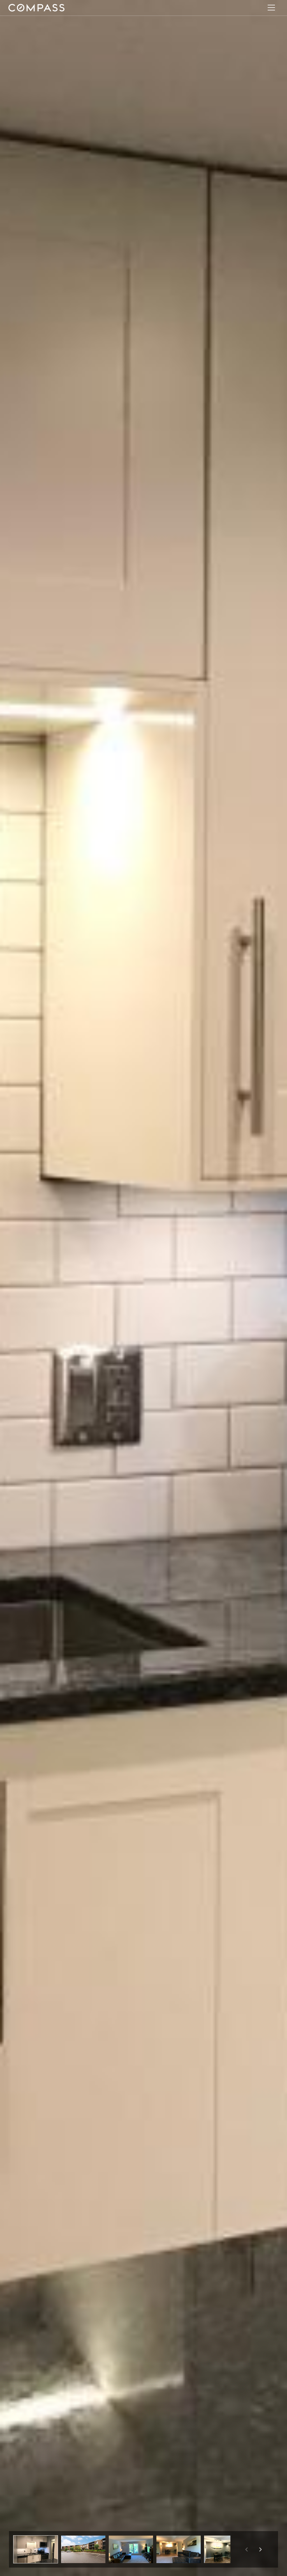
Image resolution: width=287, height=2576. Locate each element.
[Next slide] (260, 2549)
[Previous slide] (246, 2549)
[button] (36, 2549)
